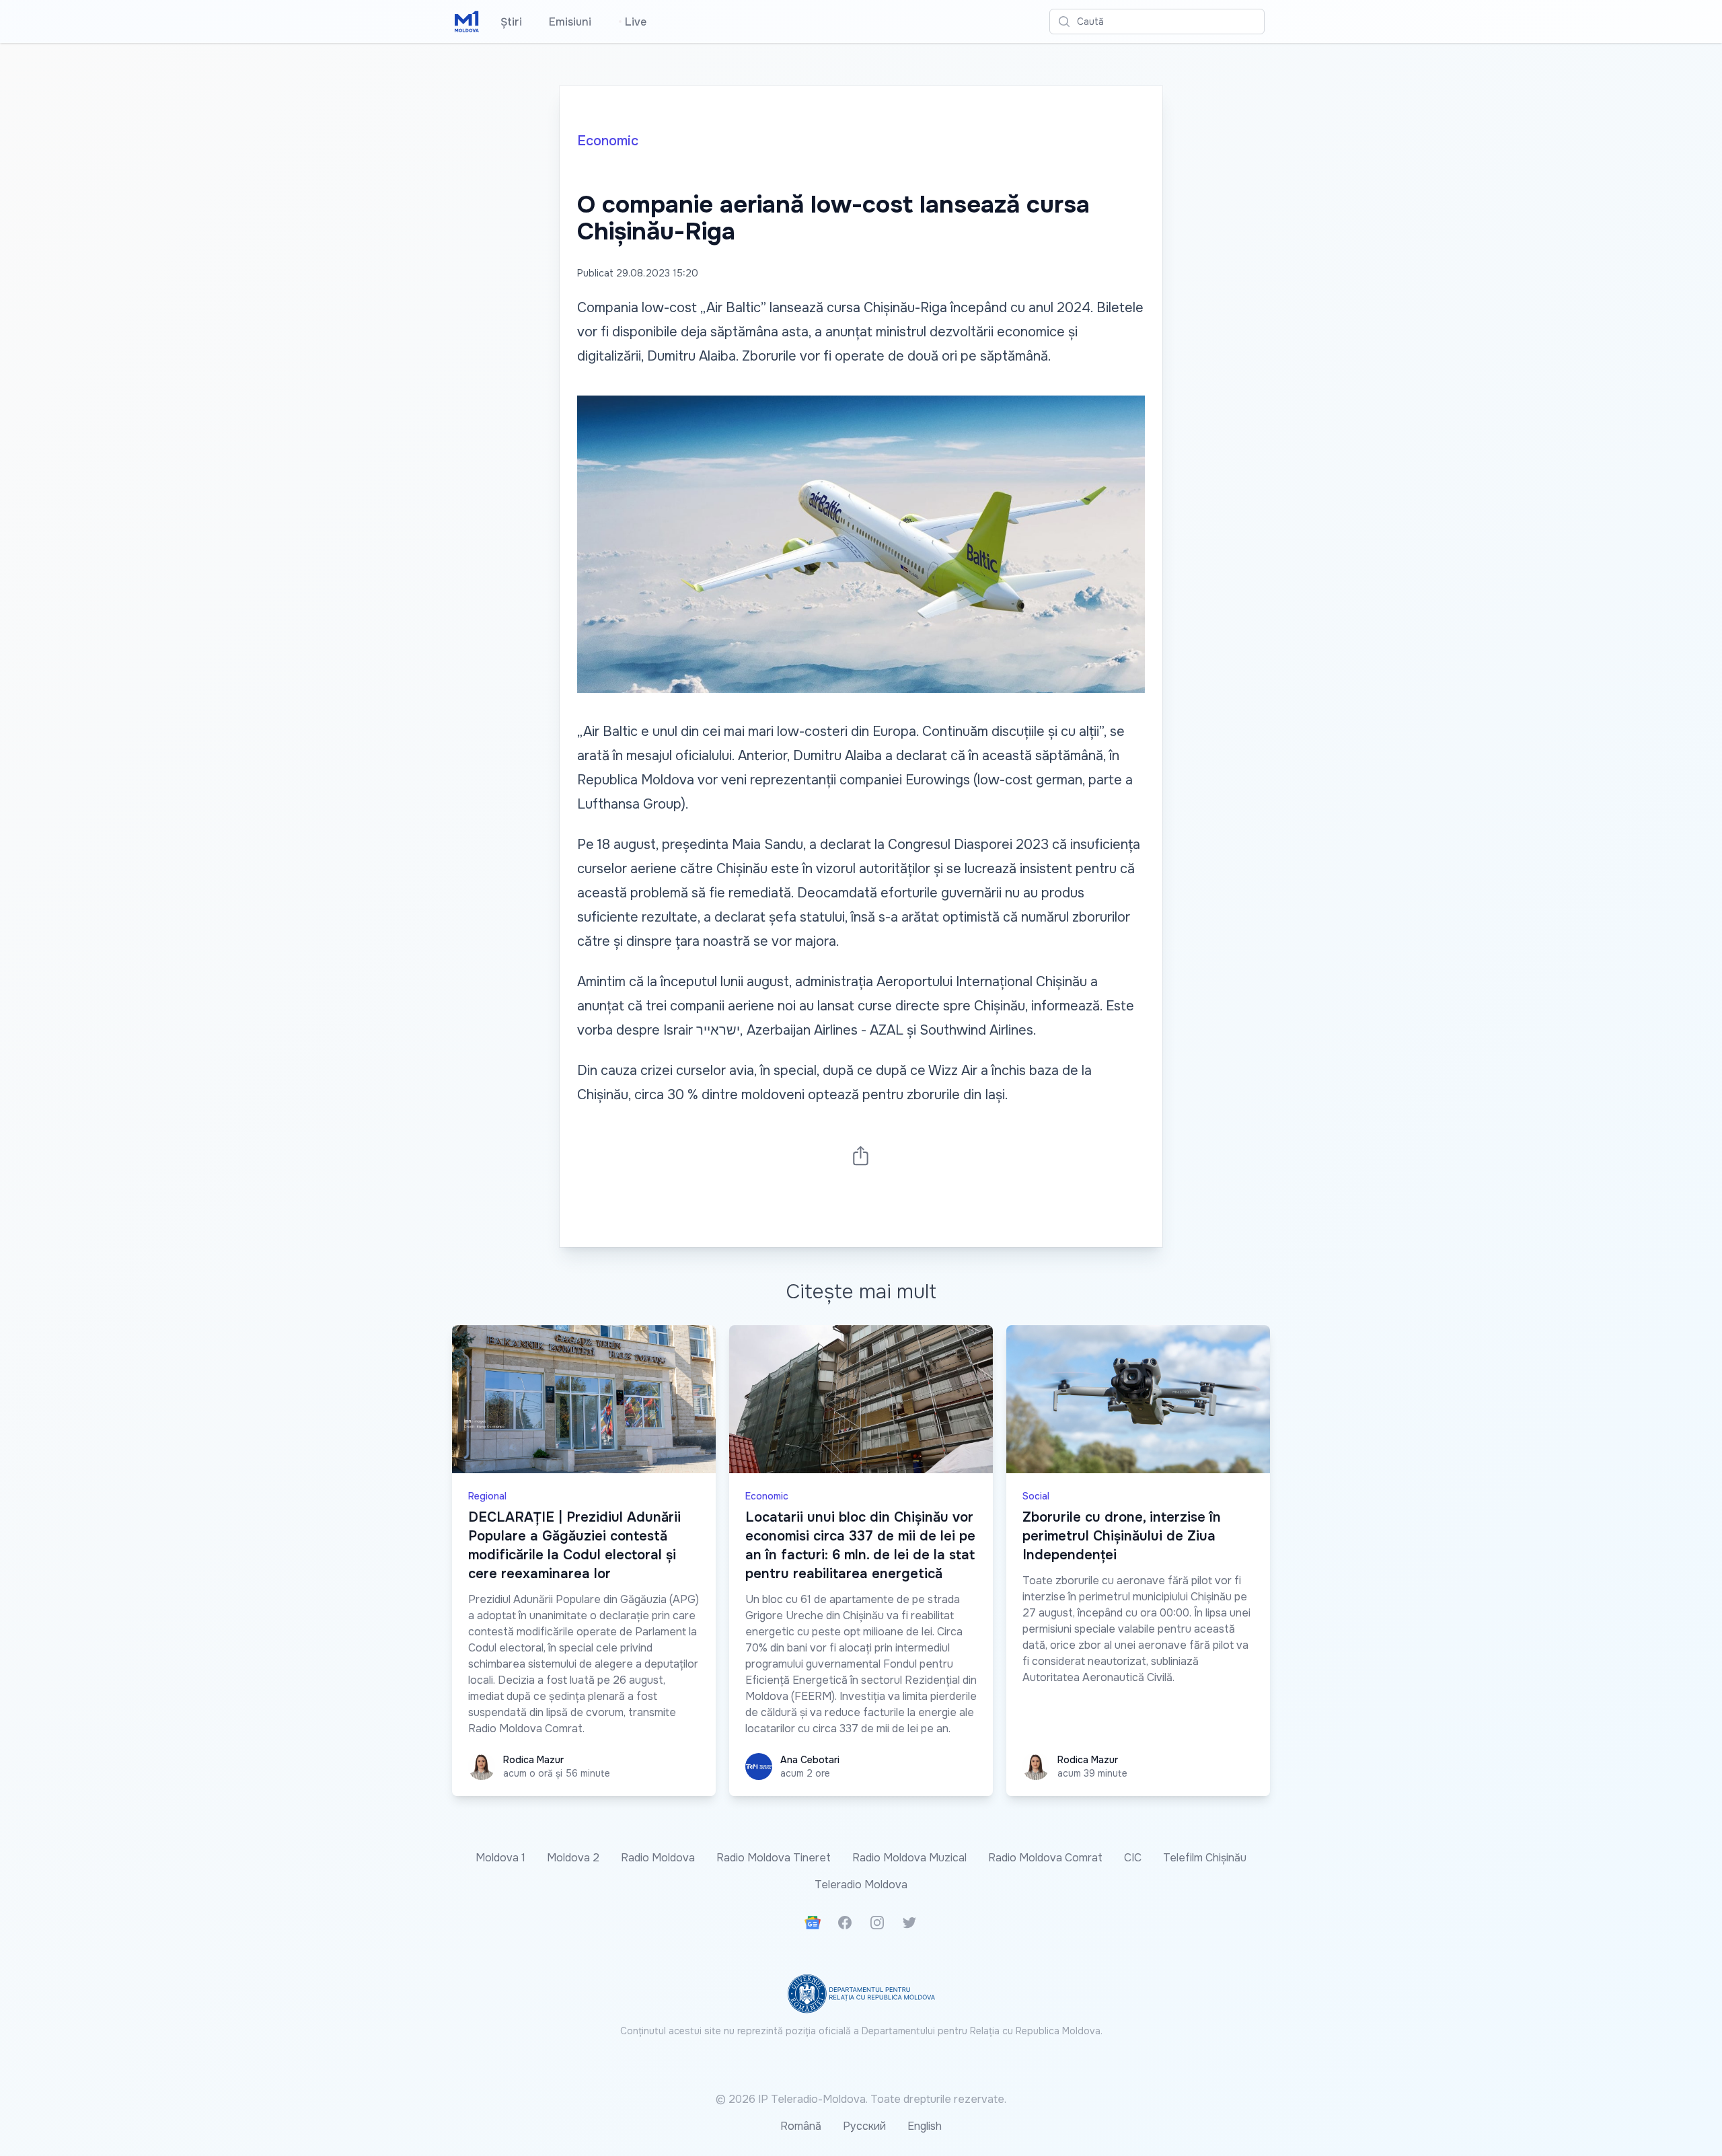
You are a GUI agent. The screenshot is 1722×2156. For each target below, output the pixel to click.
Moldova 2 (573, 1858)
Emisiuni (570, 22)
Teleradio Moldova (861, 1885)
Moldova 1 (500, 1858)
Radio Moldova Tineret (774, 1858)
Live (632, 22)
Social (1036, 1496)
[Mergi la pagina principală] (467, 22)
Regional (487, 1496)
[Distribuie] (861, 1155)
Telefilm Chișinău (1205, 1858)
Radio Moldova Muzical (909, 1858)
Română (801, 2126)
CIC (1133, 1858)
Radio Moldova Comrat (1045, 1858)
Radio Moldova (658, 1858)
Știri (511, 22)
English (925, 2126)
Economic (608, 141)
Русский (864, 2126)
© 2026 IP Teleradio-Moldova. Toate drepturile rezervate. (861, 2099)
